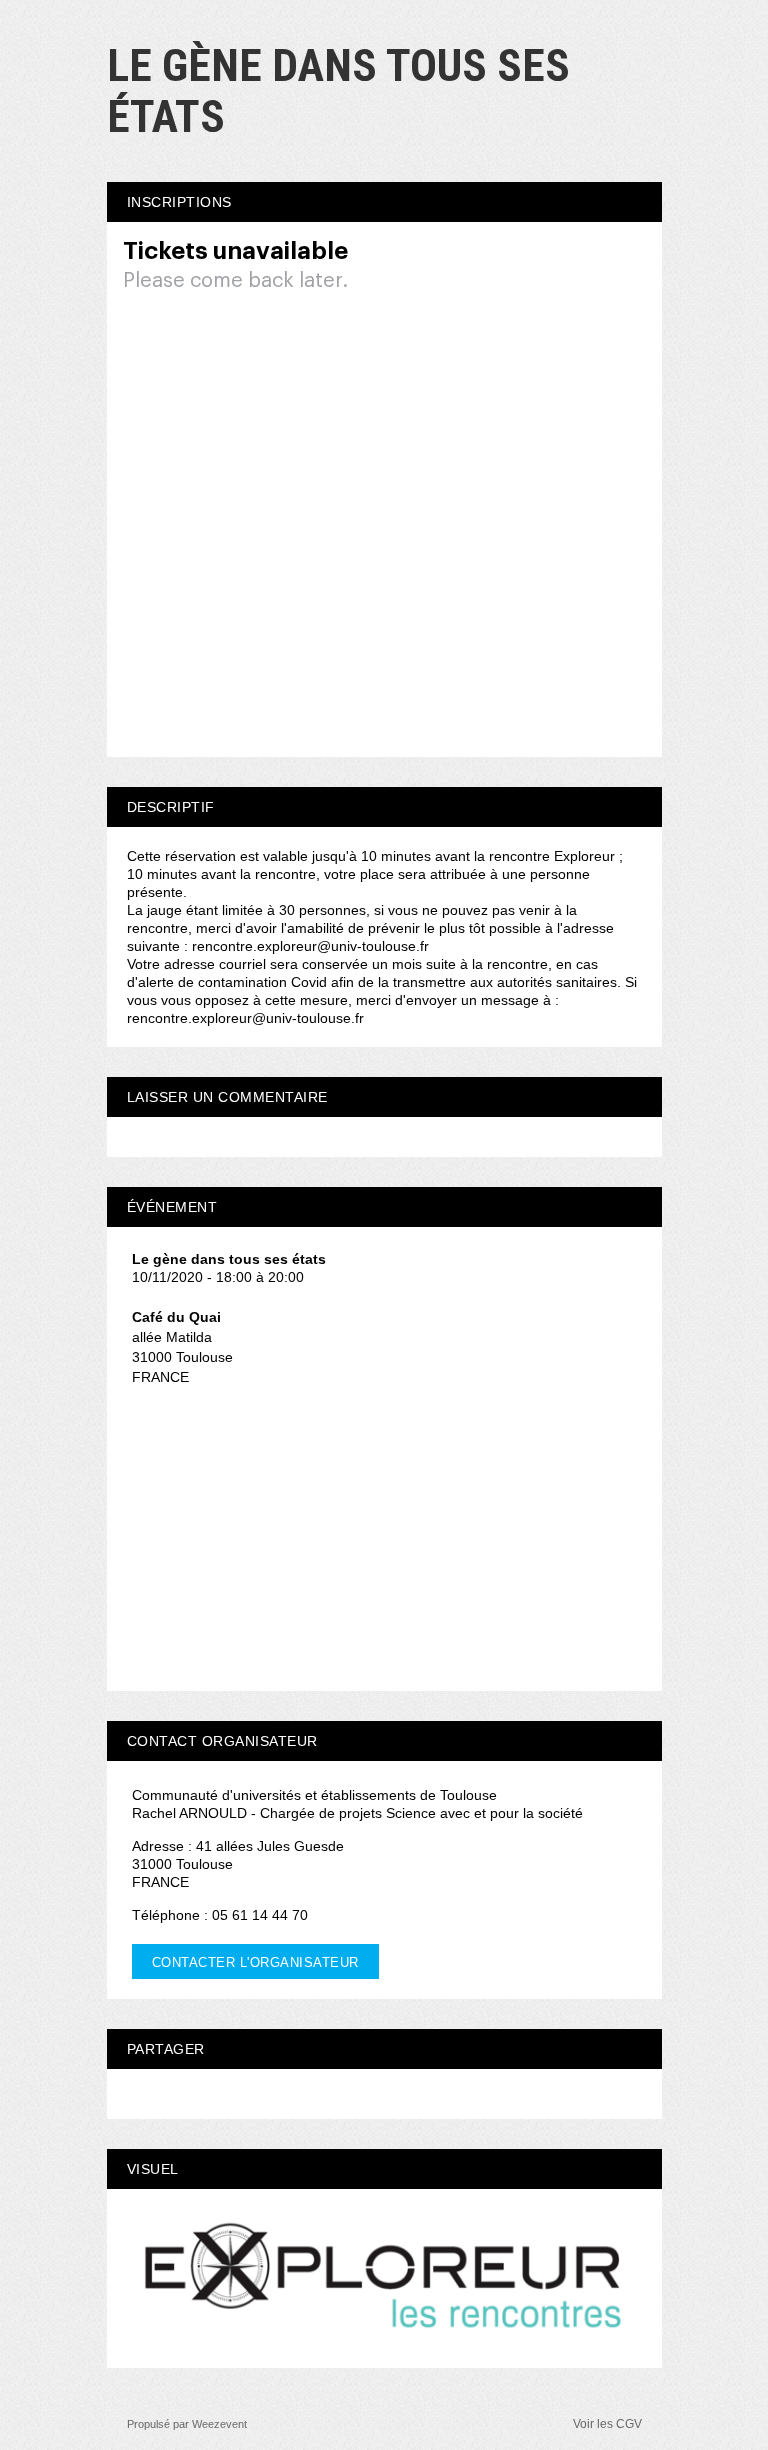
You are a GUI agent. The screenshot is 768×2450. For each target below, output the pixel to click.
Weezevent (219, 2424)
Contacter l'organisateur (255, 1962)
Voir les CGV (607, 2424)
